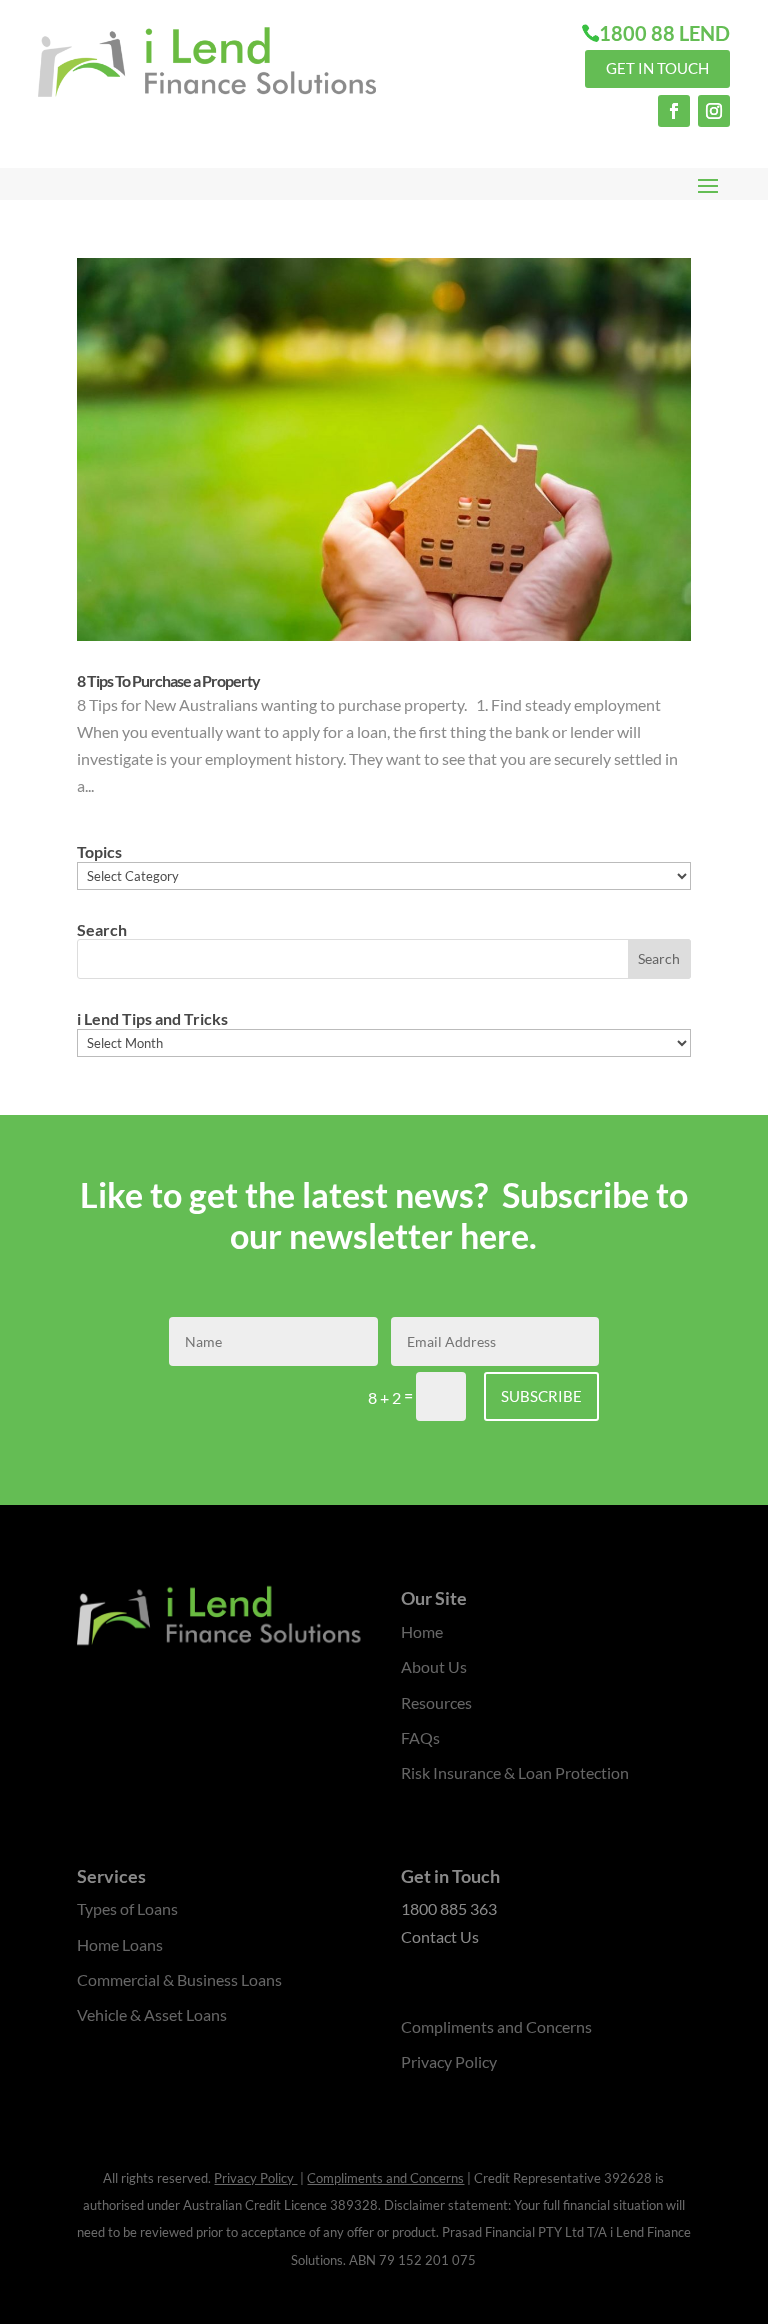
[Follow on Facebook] (674, 111)
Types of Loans (127, 1908)
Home (422, 1631)
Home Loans (120, 1944)
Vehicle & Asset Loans (152, 2014)
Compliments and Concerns (496, 2026)
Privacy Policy (449, 2061)
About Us (434, 1666)
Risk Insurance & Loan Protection (515, 1772)
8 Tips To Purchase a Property (168, 680)
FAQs (420, 1737)
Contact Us (440, 1936)
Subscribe (541, 1396)
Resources (436, 1702)
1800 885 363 (449, 1908)
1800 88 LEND (664, 33)
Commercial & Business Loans (179, 1979)
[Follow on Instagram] (714, 111)
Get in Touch (657, 68)
